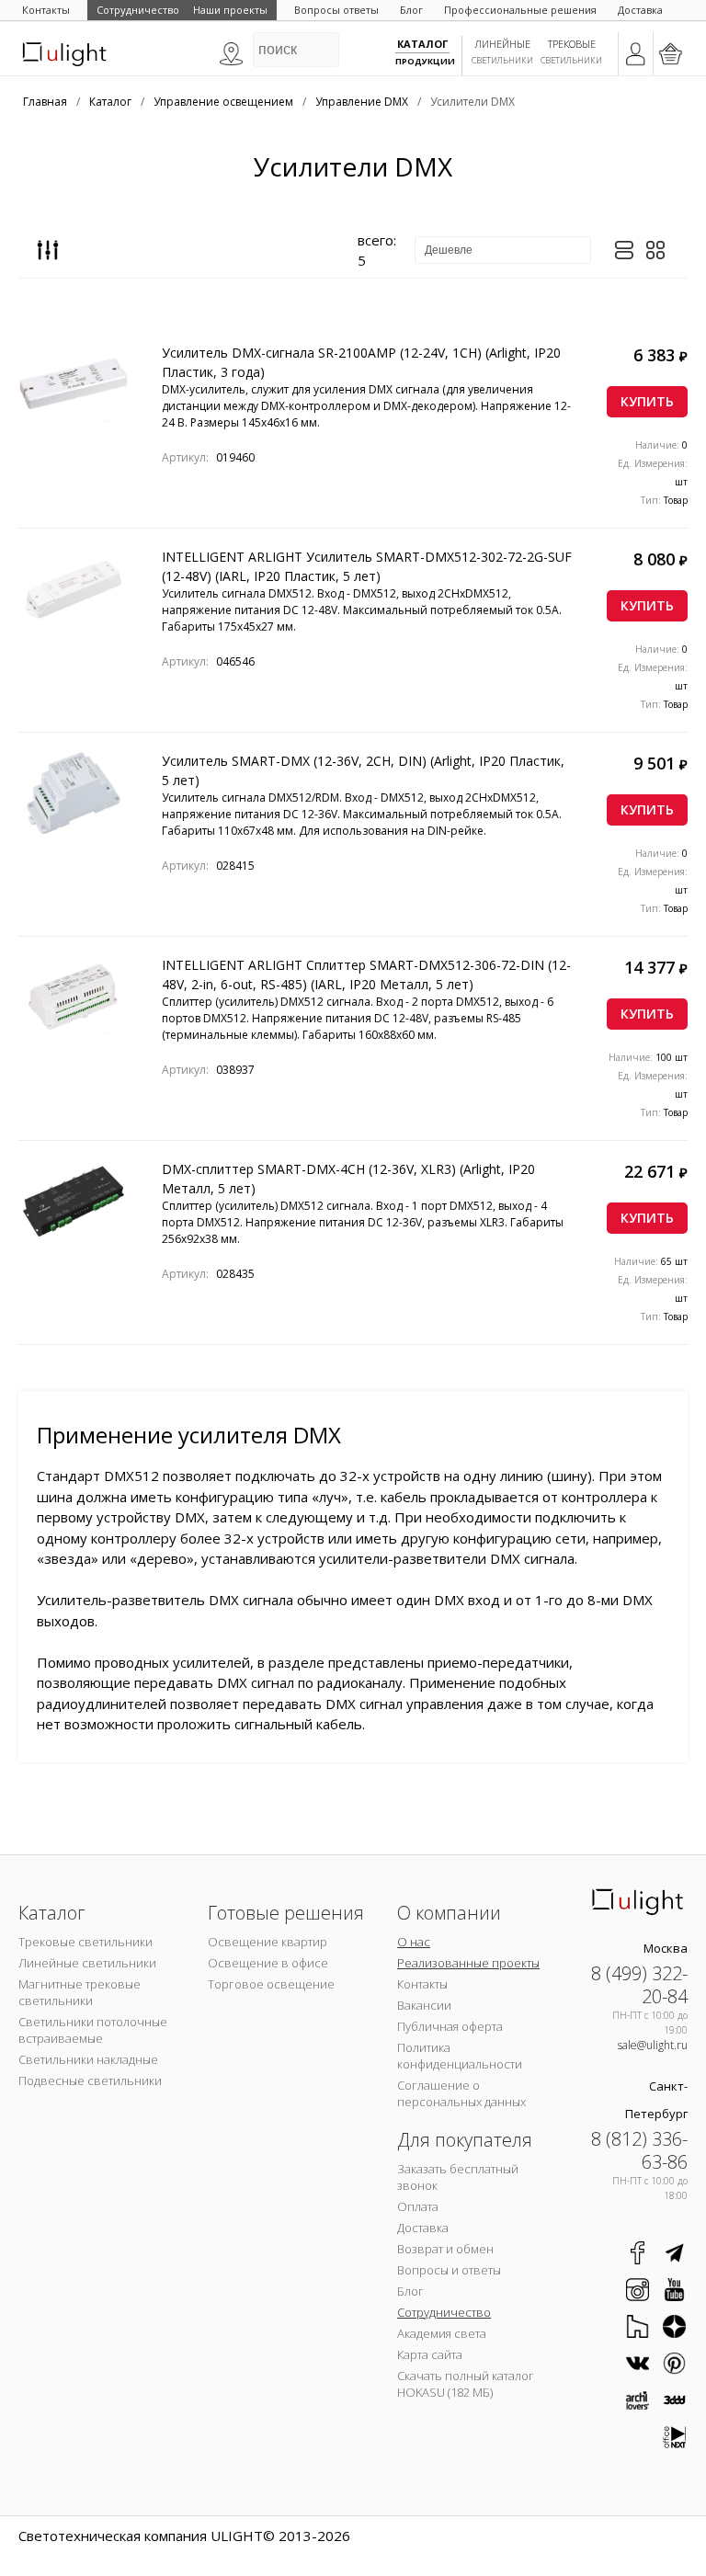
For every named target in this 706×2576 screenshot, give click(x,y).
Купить (647, 401)
